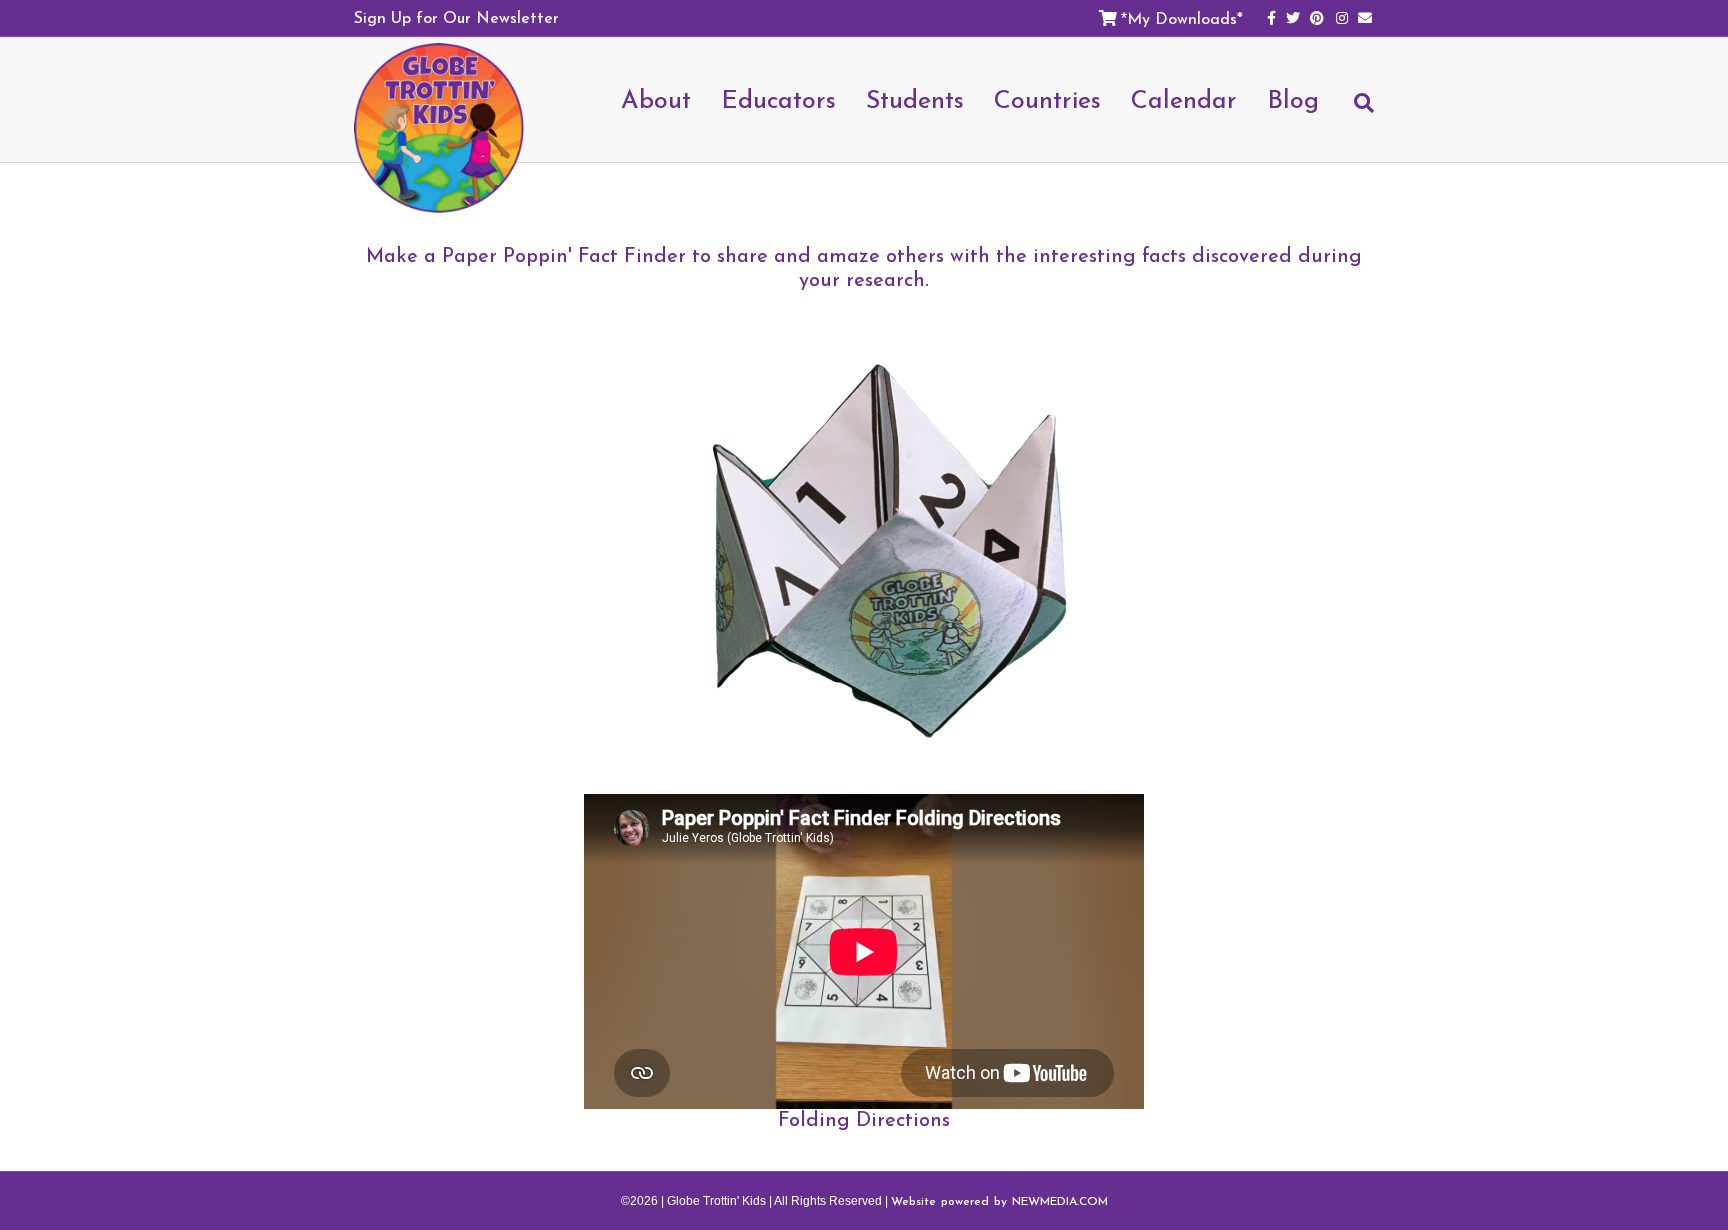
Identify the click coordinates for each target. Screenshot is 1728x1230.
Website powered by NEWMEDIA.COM (999, 1201)
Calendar (1184, 99)
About (656, 99)
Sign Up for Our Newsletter (456, 17)
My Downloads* (1185, 18)
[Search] (1354, 112)
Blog (1293, 99)
